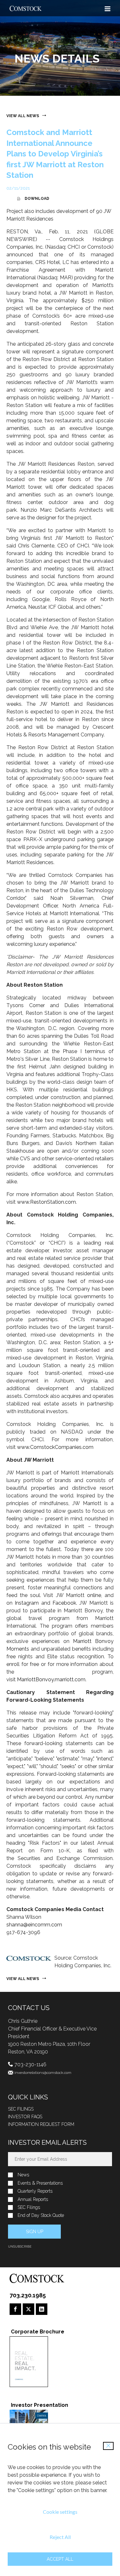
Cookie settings (60, 2512)
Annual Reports (33, 2199)
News (23, 2175)
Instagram (27, 1603)
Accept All (60, 2559)
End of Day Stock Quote (41, 2215)
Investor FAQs (25, 2117)
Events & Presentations (40, 2183)
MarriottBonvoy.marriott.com (51, 1680)
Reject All (60, 2537)
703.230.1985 (28, 2295)
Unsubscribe (20, 2246)
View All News (23, 116)
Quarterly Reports (35, 2191)
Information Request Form (41, 2124)
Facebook (64, 1603)
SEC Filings (21, 2109)
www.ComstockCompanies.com (55, 1447)
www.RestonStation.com (46, 1202)
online (94, 1595)
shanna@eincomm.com (34, 1925)
